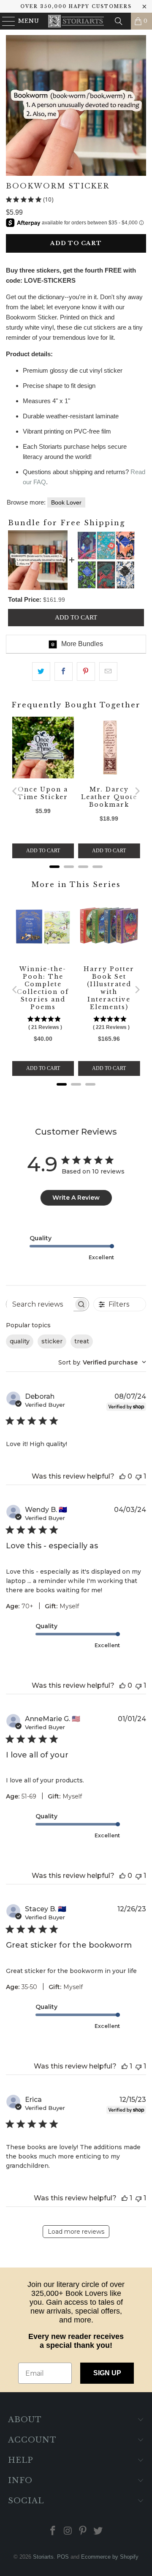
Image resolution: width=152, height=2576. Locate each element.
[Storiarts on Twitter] (98, 2531)
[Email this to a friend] (108, 671)
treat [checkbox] (82, 1341)
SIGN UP (107, 2373)
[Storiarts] (76, 21)
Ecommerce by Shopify (110, 2557)
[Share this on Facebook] (64, 671)
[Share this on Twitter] (41, 671)
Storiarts (43, 2557)
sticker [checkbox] (52, 1341)
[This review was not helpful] (138, 1476)
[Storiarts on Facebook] (53, 2531)
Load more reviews (76, 2232)
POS (63, 2557)
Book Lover (66, 502)
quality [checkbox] (20, 1341)
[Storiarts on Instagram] (68, 2531)
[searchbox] (40, 1304)
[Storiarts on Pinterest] (83, 2531)
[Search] (119, 21)
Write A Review (76, 1198)
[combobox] (102, 1362)
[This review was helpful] (122, 1476)
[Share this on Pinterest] (86, 671)
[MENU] (5, 21)
